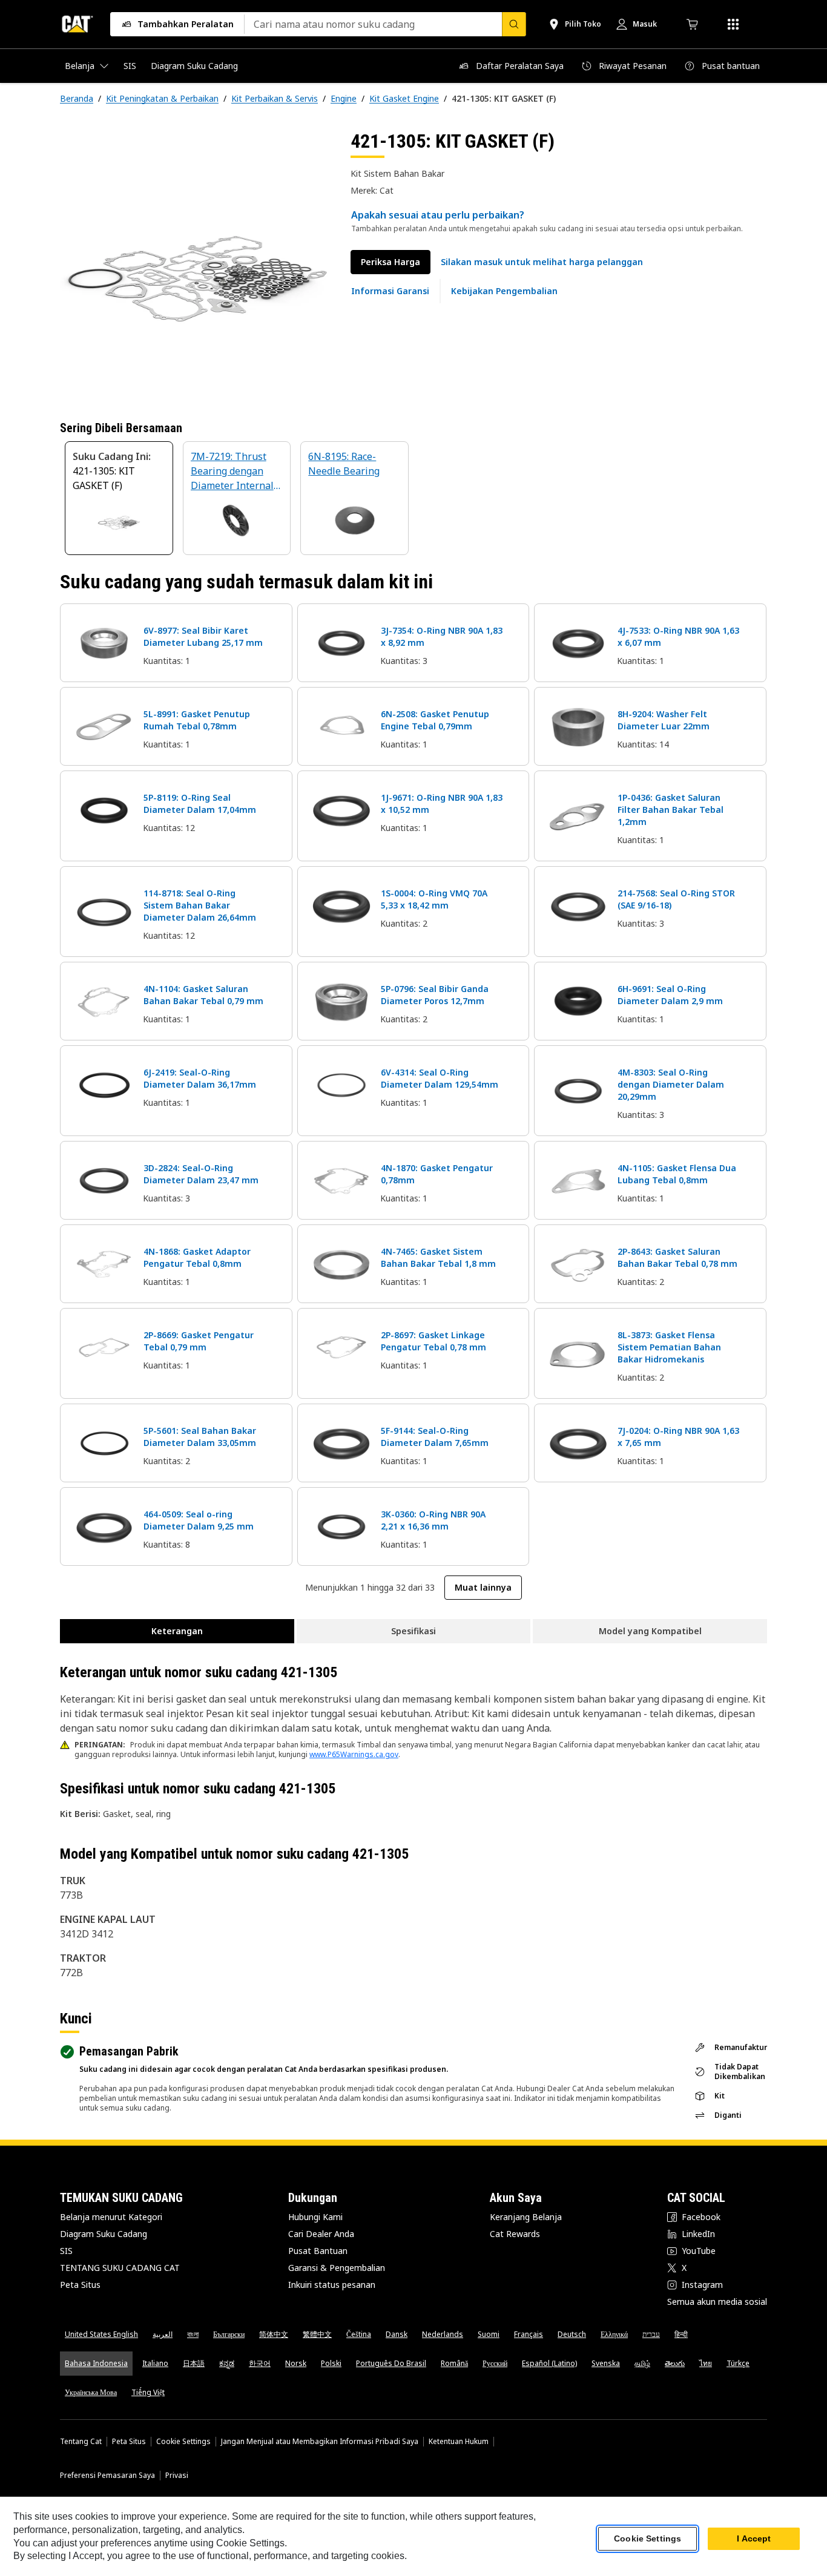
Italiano (155, 2363)
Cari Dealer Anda (321, 2234)
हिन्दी (681, 2334)
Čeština (359, 2334)
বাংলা (193, 2334)
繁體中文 (317, 2334)
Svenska (606, 2363)
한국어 (260, 2363)
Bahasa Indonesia (96, 2363)
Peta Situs (80, 2285)
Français (529, 2334)
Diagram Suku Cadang (104, 2234)
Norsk (296, 2363)
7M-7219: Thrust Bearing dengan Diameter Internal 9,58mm (232, 472)
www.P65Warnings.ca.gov (354, 1754)
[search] (514, 24)
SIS (66, 2251)
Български (229, 2334)
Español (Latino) (549, 2363)
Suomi (489, 2334)
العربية (163, 2334)
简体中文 (274, 2334)
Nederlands (443, 2334)
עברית (651, 2334)
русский (495, 2363)
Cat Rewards (515, 2234)
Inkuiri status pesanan (332, 2285)
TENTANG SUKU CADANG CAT (120, 2268)
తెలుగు (675, 2363)
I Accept (754, 2539)
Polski (331, 2363)
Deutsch (572, 2334)
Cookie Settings (183, 2442)
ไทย (706, 2363)
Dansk (397, 2334)
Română (454, 2363)
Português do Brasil (391, 2363)
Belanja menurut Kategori (111, 2217)
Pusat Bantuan (318, 2251)
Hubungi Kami (315, 2217)
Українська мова (91, 2392)
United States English (101, 2334)
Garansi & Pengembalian (337, 2268)
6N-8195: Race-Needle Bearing (344, 464)
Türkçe (738, 2363)
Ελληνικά (614, 2334)
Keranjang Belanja (526, 2217)
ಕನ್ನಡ (227, 2363)
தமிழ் (642, 2363)
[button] (542, 262)
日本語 (194, 2363)
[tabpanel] (196, 264)
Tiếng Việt (148, 2392)
